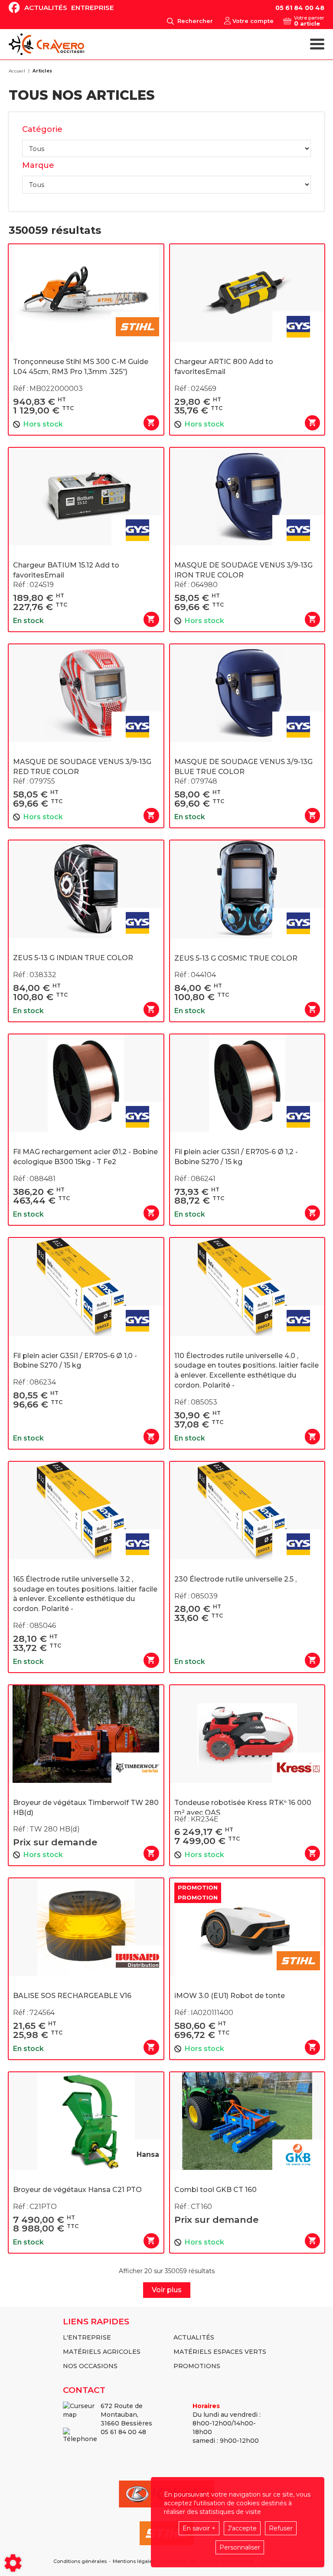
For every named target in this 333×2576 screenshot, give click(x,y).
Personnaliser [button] (240, 2547)
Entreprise (93, 8)
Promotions (197, 2366)
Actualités (46, 8)
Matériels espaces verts (220, 2352)
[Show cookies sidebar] (13, 2563)
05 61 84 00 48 (300, 8)
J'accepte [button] (242, 2528)
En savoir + (199, 2528)
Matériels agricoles (102, 2352)
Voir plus (167, 2290)
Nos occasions (90, 2366)
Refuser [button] (281, 2528)
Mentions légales (134, 2561)
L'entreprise (87, 2337)
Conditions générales (80, 2561)
